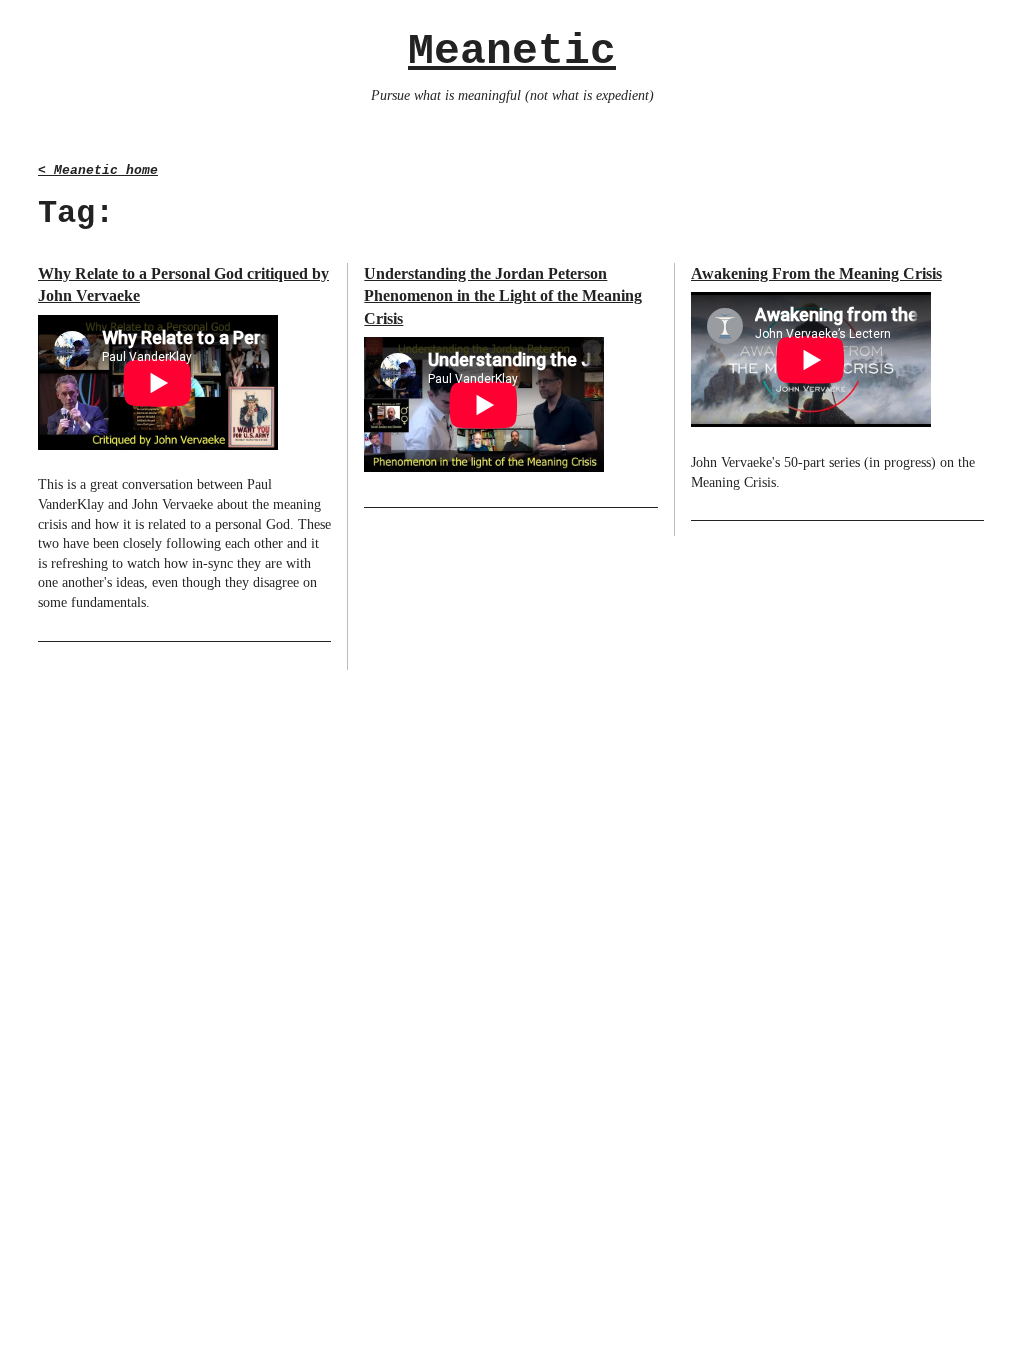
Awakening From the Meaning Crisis (816, 273)
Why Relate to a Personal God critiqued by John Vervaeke (183, 284)
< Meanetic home (98, 170)
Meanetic (512, 51)
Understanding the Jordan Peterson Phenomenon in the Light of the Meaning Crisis (503, 296)
